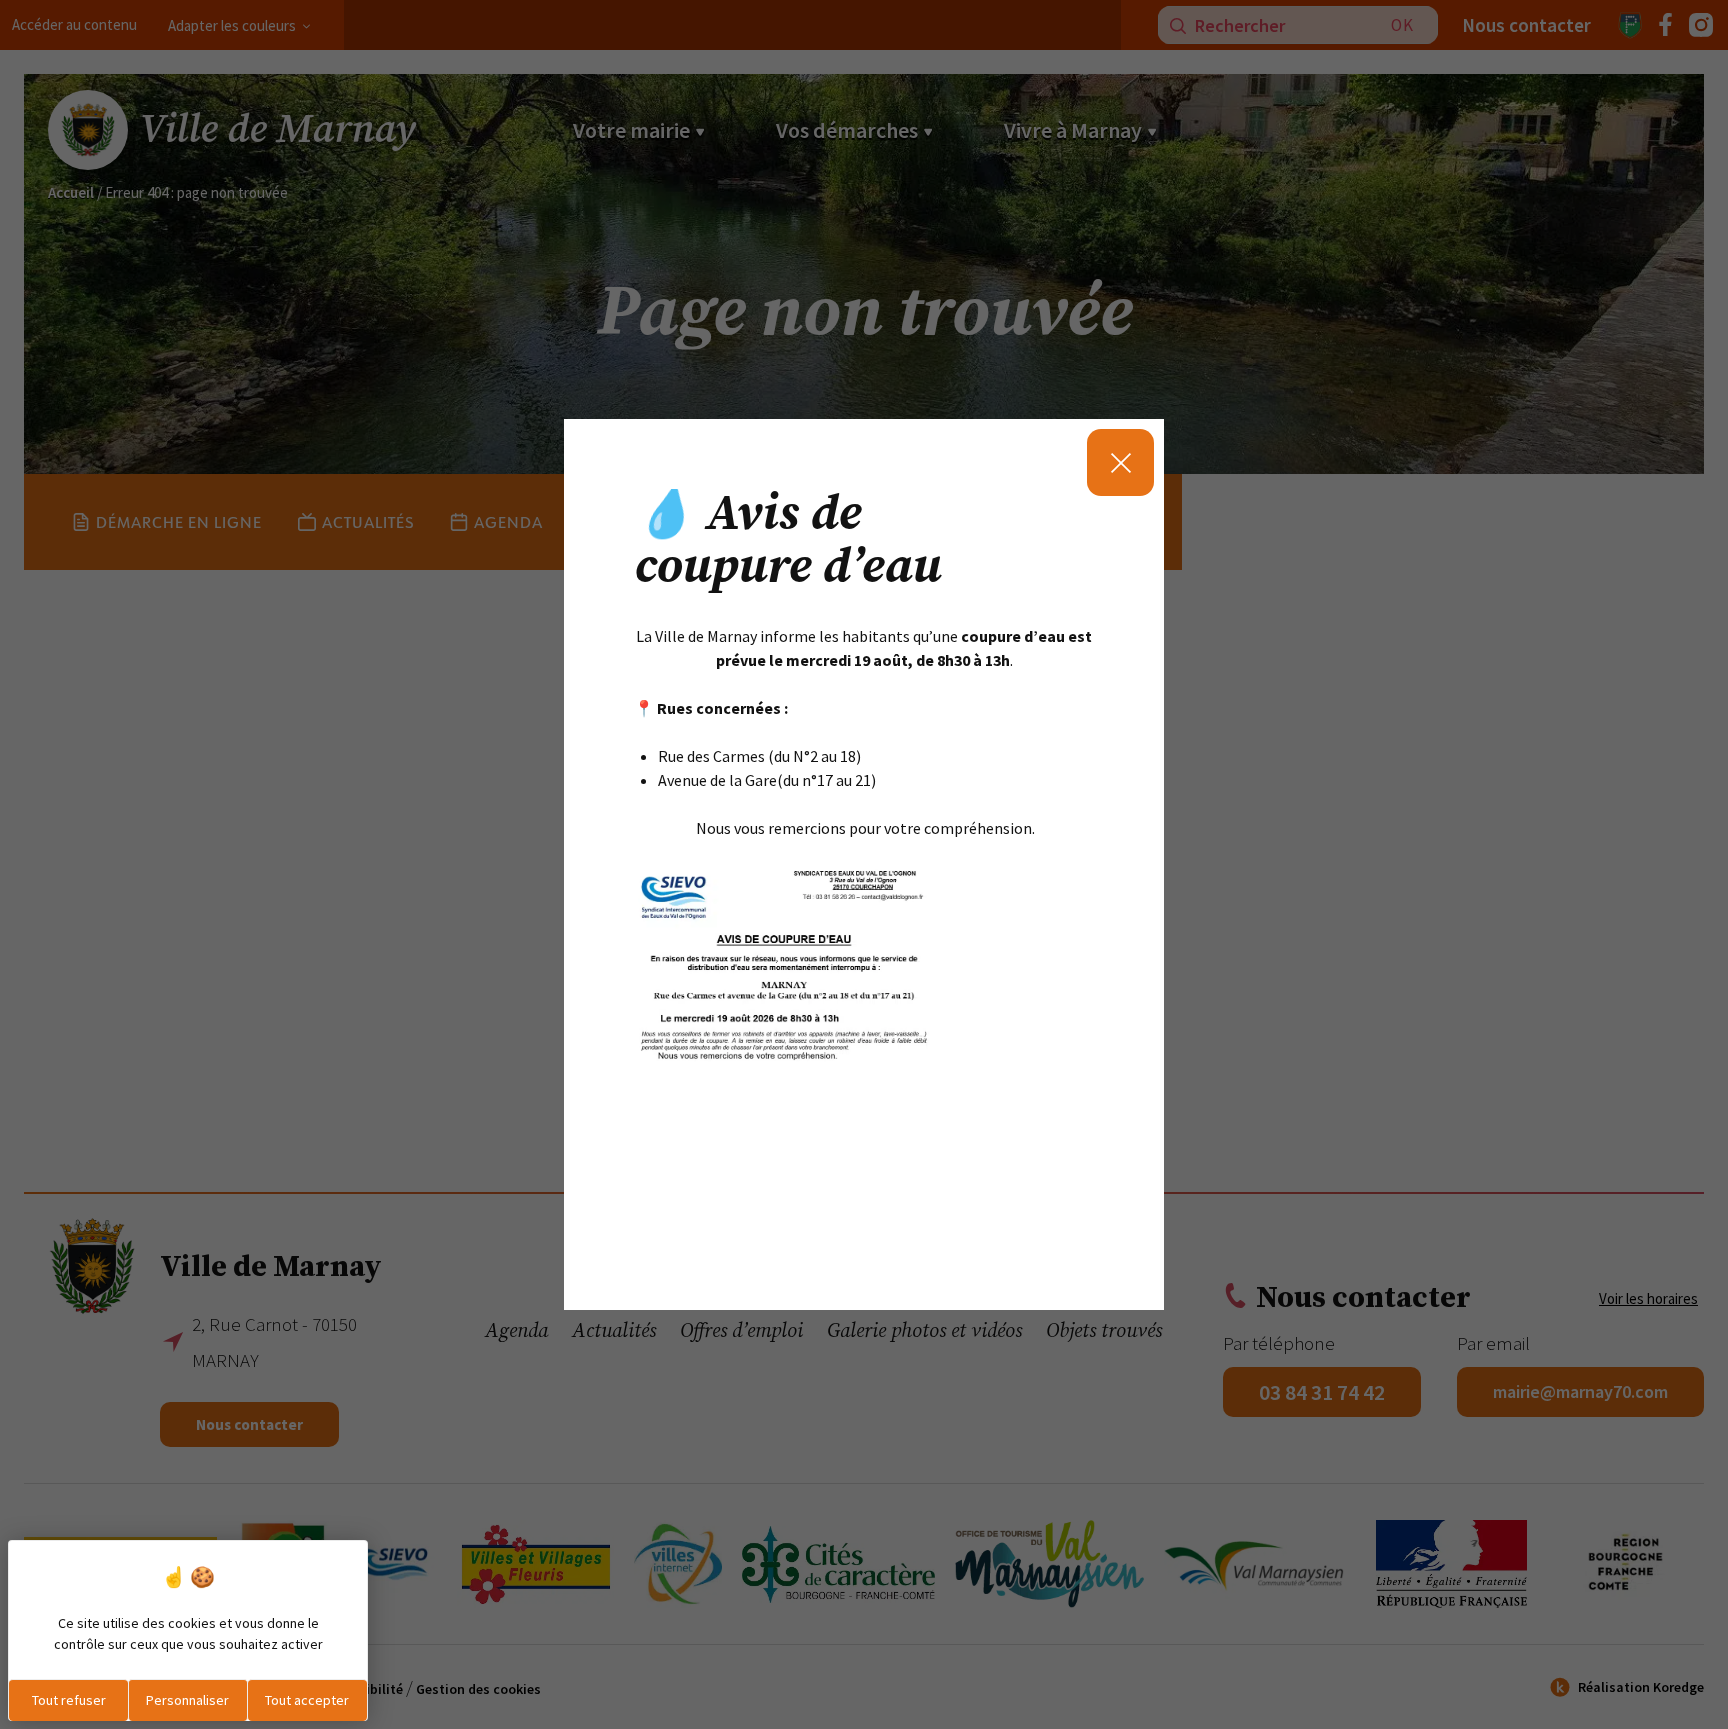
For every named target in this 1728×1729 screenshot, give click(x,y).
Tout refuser (69, 1700)
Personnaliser (187, 1700)
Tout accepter (307, 1700)
